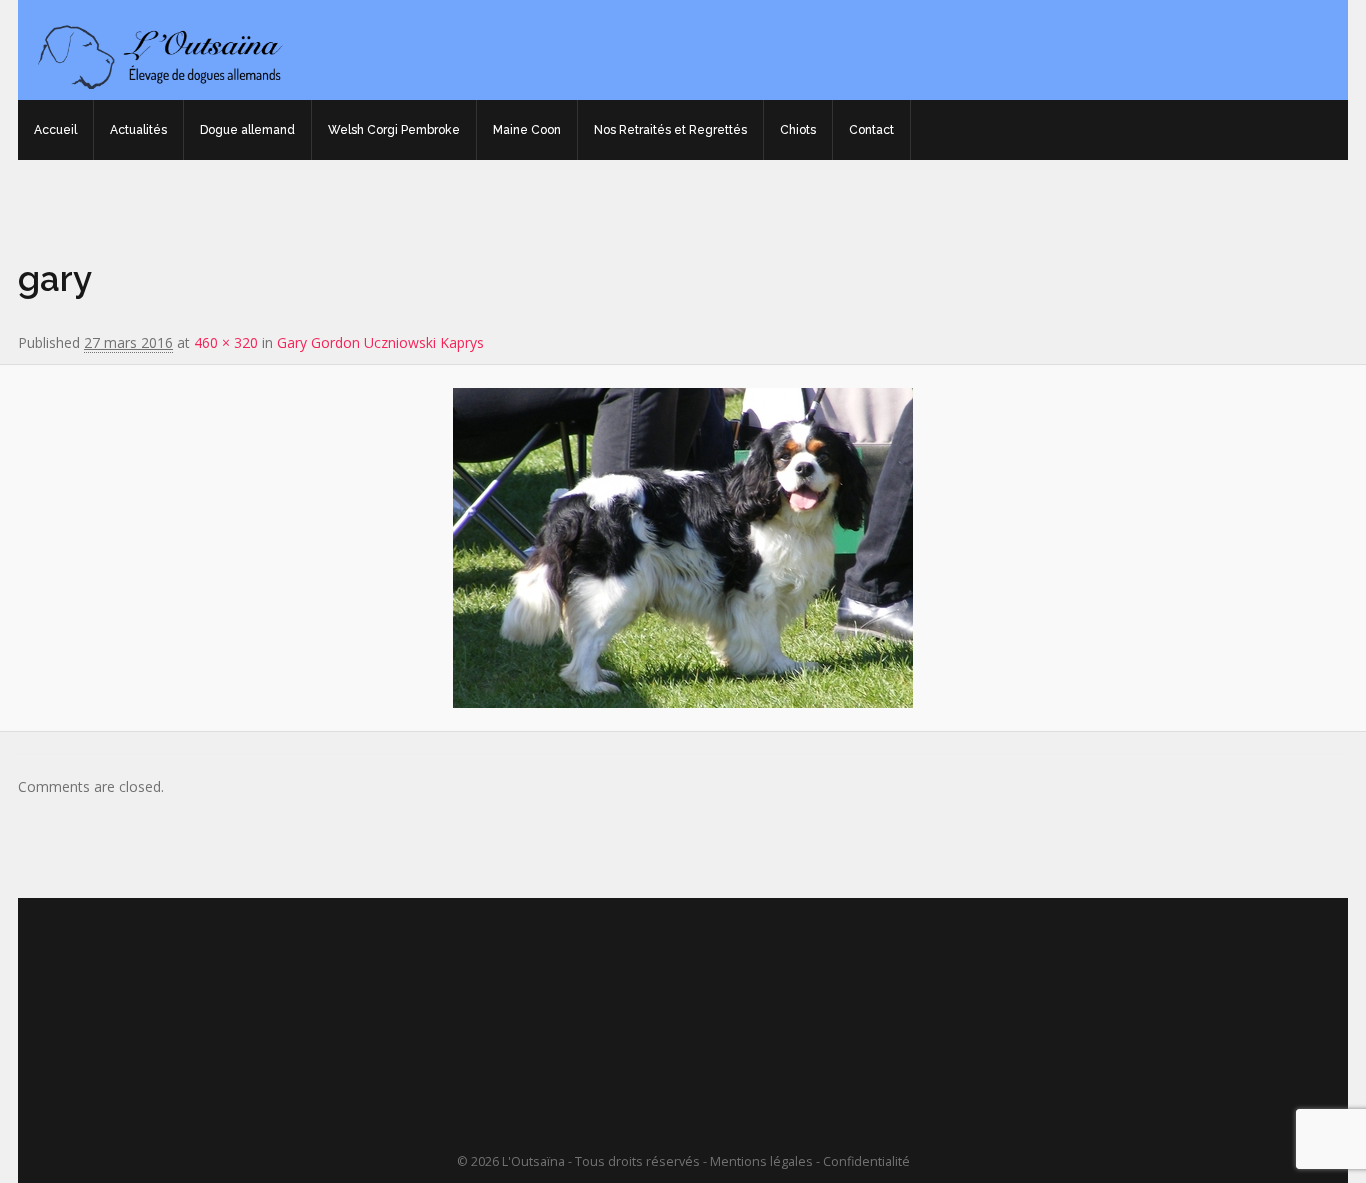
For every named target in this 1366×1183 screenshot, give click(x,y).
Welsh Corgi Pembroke (394, 130)
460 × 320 (226, 342)
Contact (871, 130)
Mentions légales (761, 1161)
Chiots (798, 130)
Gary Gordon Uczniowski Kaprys (380, 342)
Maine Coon (527, 130)
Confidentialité (866, 1161)
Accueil (55, 130)
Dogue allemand (247, 130)
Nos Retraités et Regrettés (670, 130)
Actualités (138, 130)
